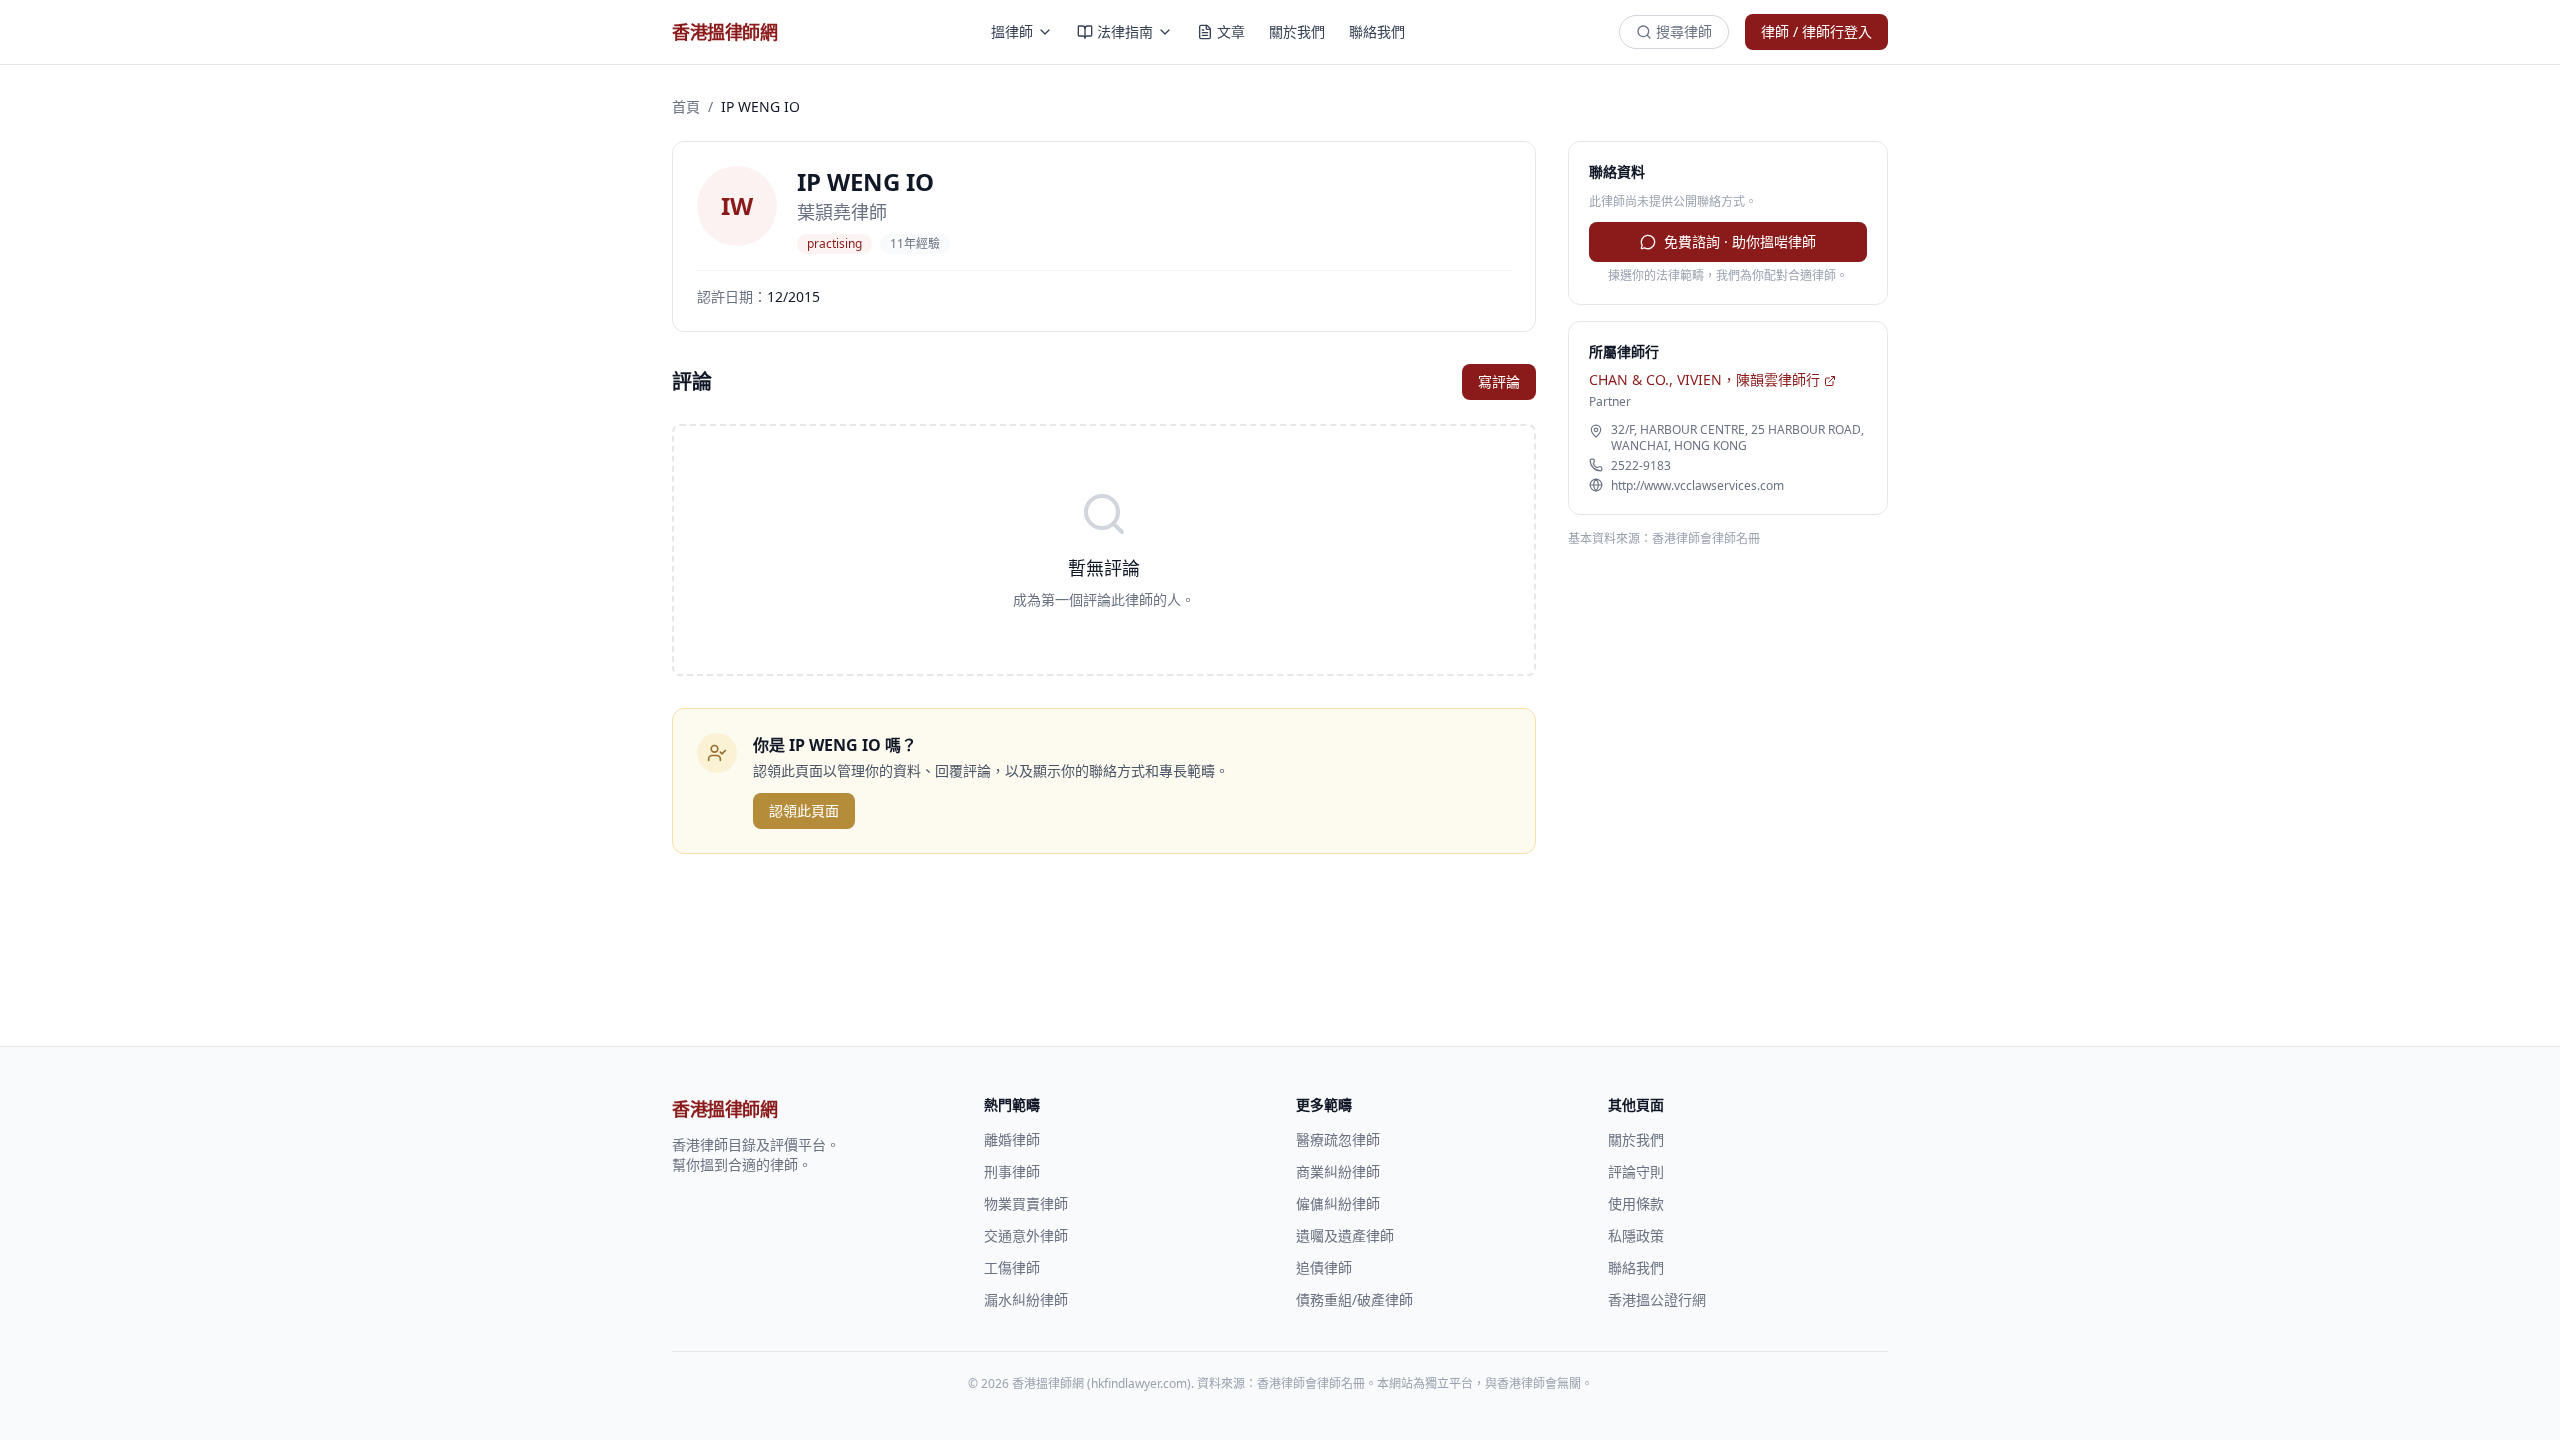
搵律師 (1012, 31)
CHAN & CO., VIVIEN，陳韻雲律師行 (1704, 379)
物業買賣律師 (1026, 1203)
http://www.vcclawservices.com (1697, 486)
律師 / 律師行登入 (1816, 31)
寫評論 (1499, 381)
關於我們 (1297, 31)
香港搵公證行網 (1657, 1299)
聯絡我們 (1377, 31)
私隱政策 (1636, 1235)
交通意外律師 (1026, 1235)
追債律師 (1324, 1267)
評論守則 (1636, 1171)
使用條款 (1636, 1203)
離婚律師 (1012, 1139)
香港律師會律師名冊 (1706, 538)
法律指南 (1125, 31)
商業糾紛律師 (1338, 1171)
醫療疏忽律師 (1338, 1139)
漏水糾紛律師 (1026, 1299)
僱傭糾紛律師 (1338, 1203)
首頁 (686, 106)
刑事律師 (1012, 1171)
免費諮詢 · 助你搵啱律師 (1740, 241)
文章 (1231, 31)
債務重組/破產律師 (1354, 1299)
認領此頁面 (804, 810)
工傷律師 (1012, 1267)
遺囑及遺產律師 (1345, 1235)
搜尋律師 (1684, 31)
